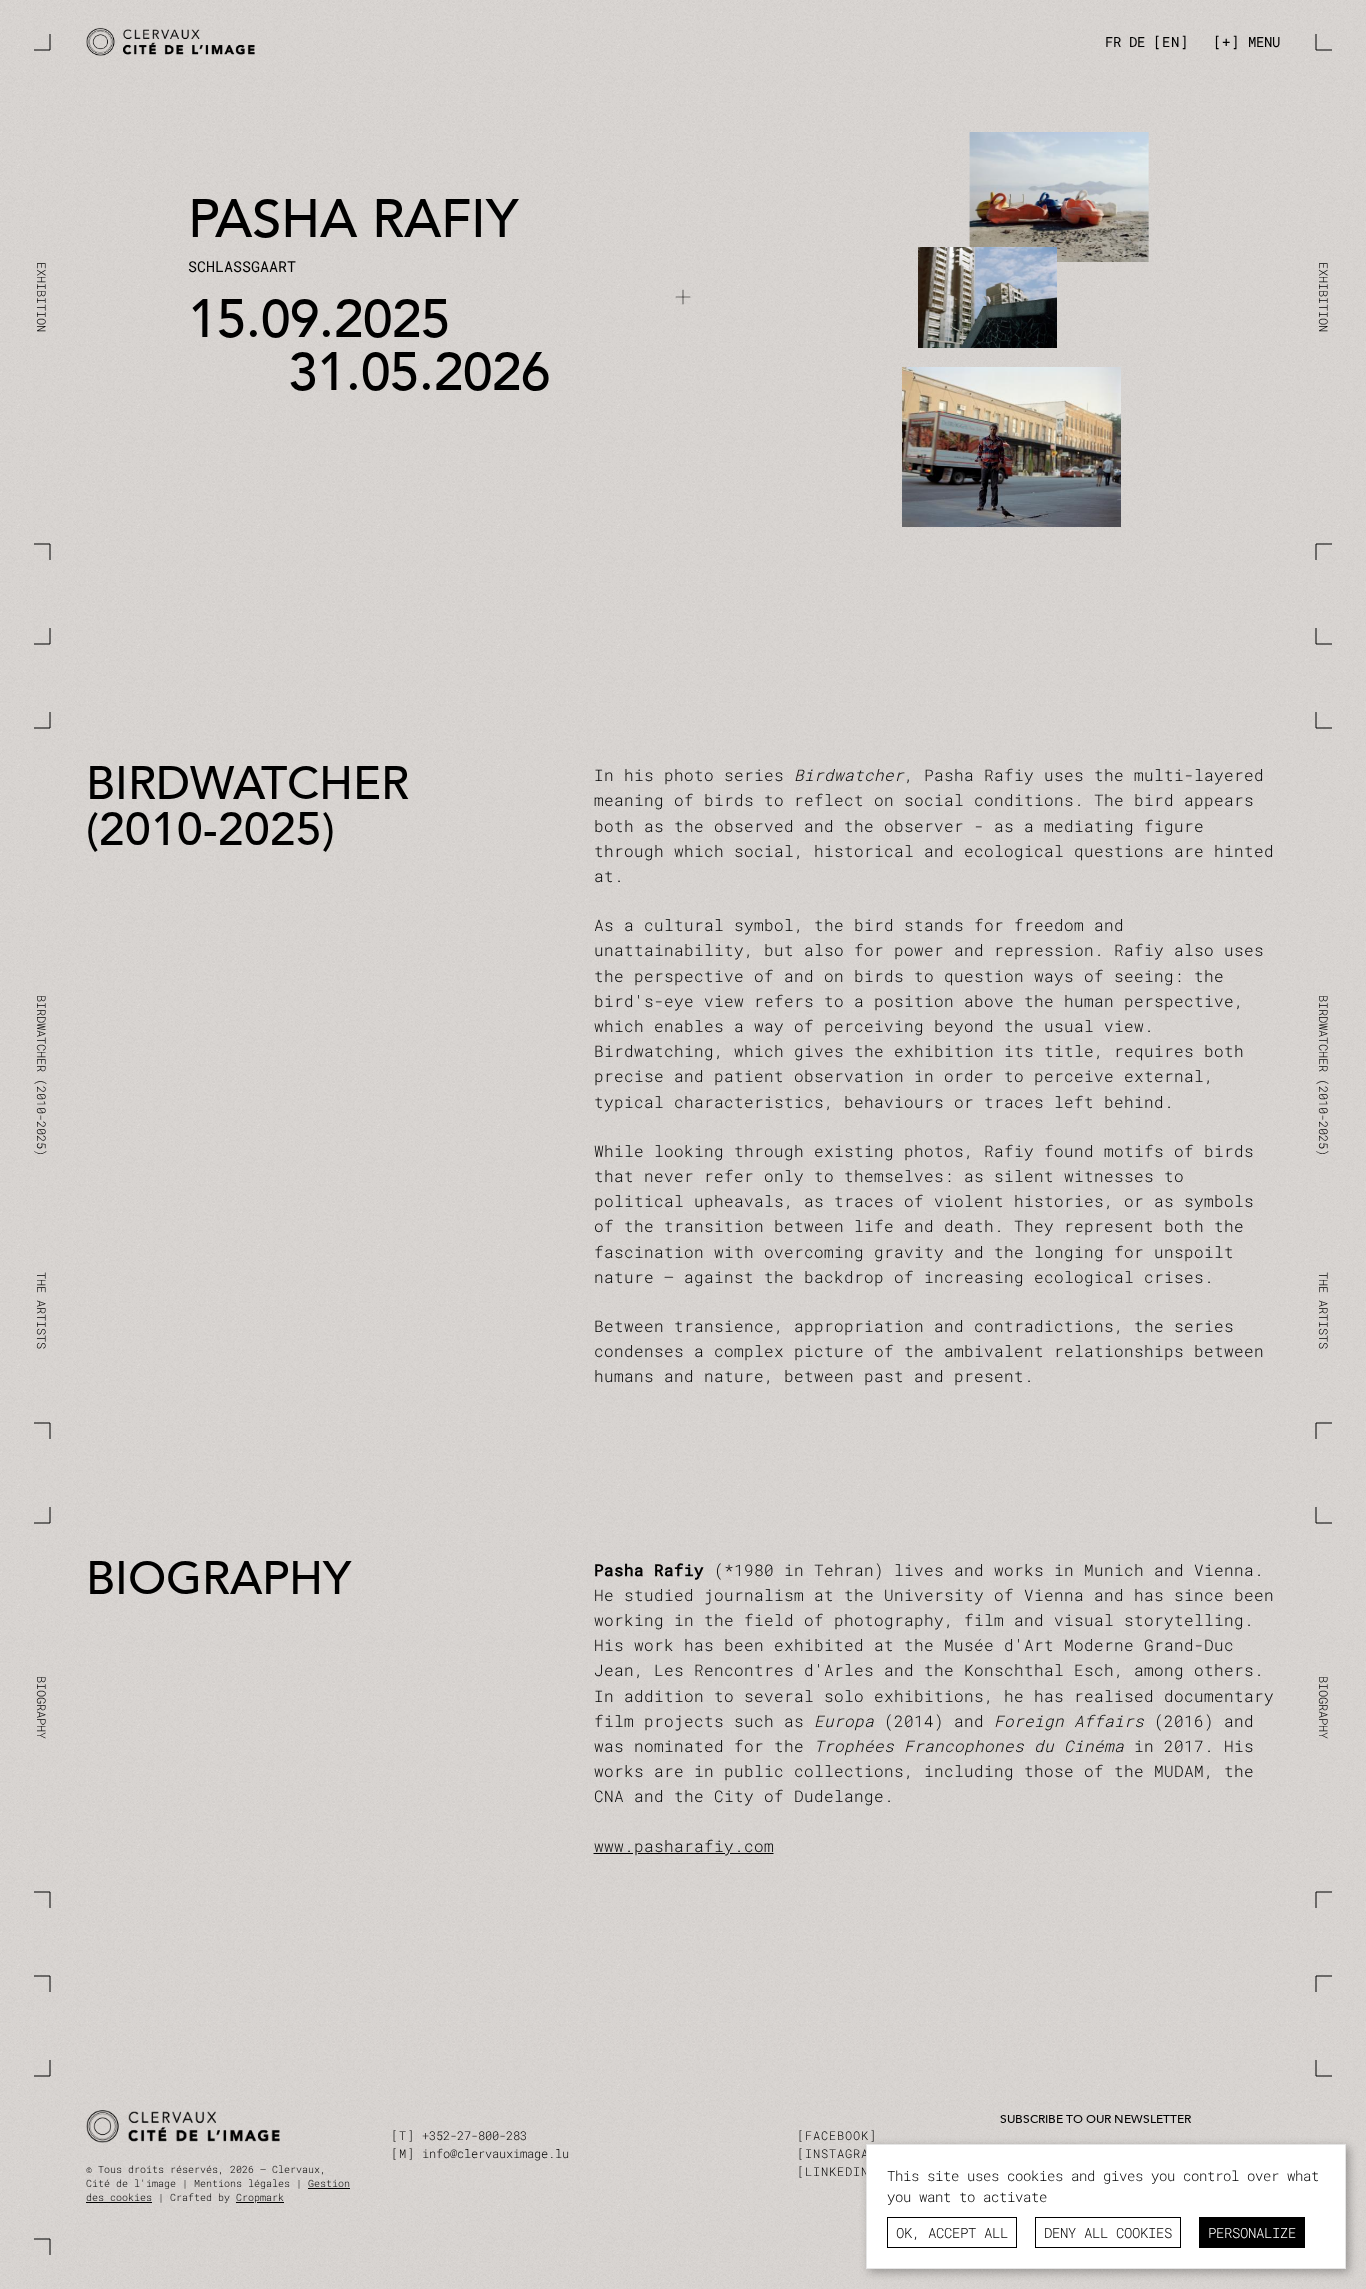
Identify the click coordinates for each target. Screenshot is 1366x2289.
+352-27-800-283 (474, 2135)
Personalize (1252, 2232)
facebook (837, 2135)
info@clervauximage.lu (495, 2153)
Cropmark (260, 2197)
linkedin (837, 2171)
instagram (841, 2153)
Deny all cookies (1108, 2232)
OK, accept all (952, 2232)
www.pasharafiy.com (684, 1845)
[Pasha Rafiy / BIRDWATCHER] (378, 42)
